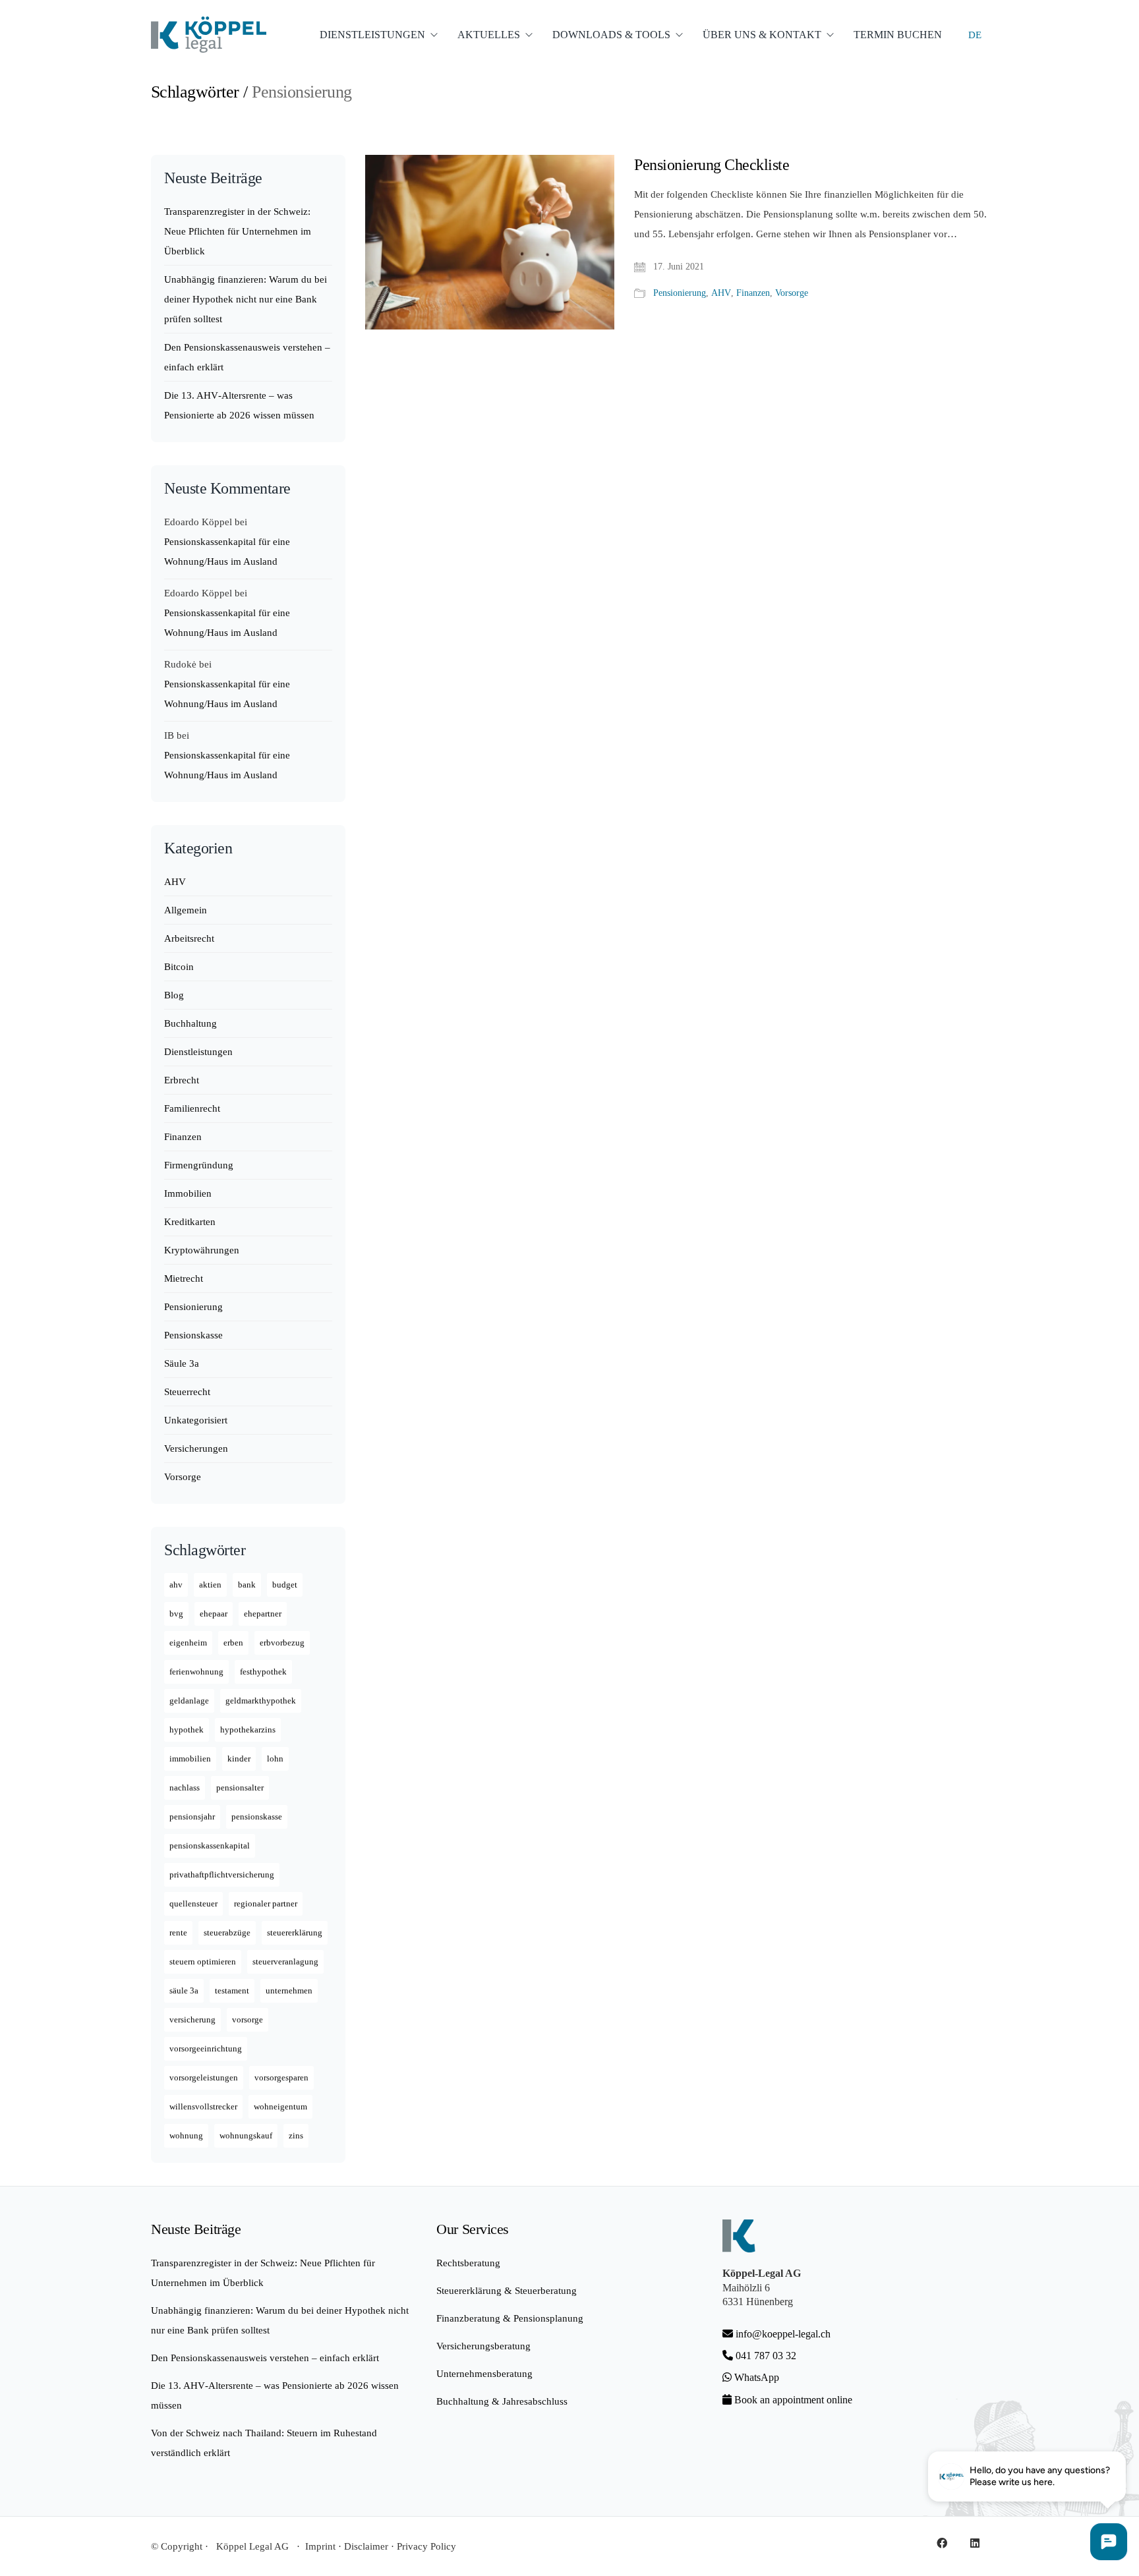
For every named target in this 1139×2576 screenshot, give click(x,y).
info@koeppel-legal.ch (783, 2334)
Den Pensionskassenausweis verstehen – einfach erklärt (247, 357)
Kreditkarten (190, 1222)
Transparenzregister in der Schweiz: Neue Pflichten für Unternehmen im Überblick (238, 231)
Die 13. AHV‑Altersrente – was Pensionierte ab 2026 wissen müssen (239, 405)
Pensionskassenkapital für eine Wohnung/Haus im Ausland (227, 552)
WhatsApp (755, 2377)
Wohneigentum (280, 2106)
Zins (296, 2135)
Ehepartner (263, 1614)
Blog (174, 995)
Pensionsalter (240, 1788)
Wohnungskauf (246, 2135)
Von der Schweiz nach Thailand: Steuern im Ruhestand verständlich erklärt (264, 2443)
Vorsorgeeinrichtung (206, 2048)
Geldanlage (189, 1701)
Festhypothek (263, 1672)
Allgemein (186, 910)
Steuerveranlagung (285, 1961)
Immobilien (188, 1193)
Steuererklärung (295, 1932)
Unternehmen (289, 1990)
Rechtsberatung (468, 2263)
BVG (176, 1614)
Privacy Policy (426, 2546)
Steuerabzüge (227, 1932)
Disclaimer (366, 2546)
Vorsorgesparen (281, 2077)
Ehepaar (214, 1614)
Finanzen (753, 293)
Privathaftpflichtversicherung (222, 1875)
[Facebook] (942, 2543)
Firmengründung (199, 1165)
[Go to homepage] (209, 35)
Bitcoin (179, 967)
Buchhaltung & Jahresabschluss (502, 2401)
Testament (232, 1990)
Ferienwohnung (196, 1672)
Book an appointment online (792, 2400)
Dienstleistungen (198, 1052)
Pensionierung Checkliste (712, 165)
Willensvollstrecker (203, 2106)
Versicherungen (196, 1448)
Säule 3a (182, 1363)
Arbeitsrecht (189, 938)
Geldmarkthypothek (261, 1701)
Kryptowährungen (202, 1250)
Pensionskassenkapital (210, 1846)
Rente (178, 1932)
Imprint (320, 2546)
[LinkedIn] (975, 2543)
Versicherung (192, 2019)
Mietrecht (184, 1278)
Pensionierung (680, 293)
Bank (247, 1585)
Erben (233, 1643)
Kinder (239, 1759)
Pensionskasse (193, 1335)
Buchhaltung (190, 1023)
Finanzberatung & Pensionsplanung (510, 2318)
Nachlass (185, 1788)
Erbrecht (182, 1080)
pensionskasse (257, 1817)
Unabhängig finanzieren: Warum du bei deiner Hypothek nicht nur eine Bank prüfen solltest (246, 299)
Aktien (210, 1585)
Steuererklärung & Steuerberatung (507, 2291)
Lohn (275, 1759)
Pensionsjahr (192, 1817)
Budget (285, 1585)
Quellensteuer (193, 1903)
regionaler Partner (266, 1903)
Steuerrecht (187, 1392)
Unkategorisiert (196, 1420)
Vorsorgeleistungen (204, 2077)
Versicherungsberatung (483, 2346)
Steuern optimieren (203, 1961)
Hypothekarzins (248, 1730)
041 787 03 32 (765, 2356)
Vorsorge (792, 293)
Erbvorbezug (282, 1643)
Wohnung (186, 2135)
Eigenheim (188, 1643)
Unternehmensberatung (484, 2374)
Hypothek (187, 1730)
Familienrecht (192, 1108)
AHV (721, 293)
